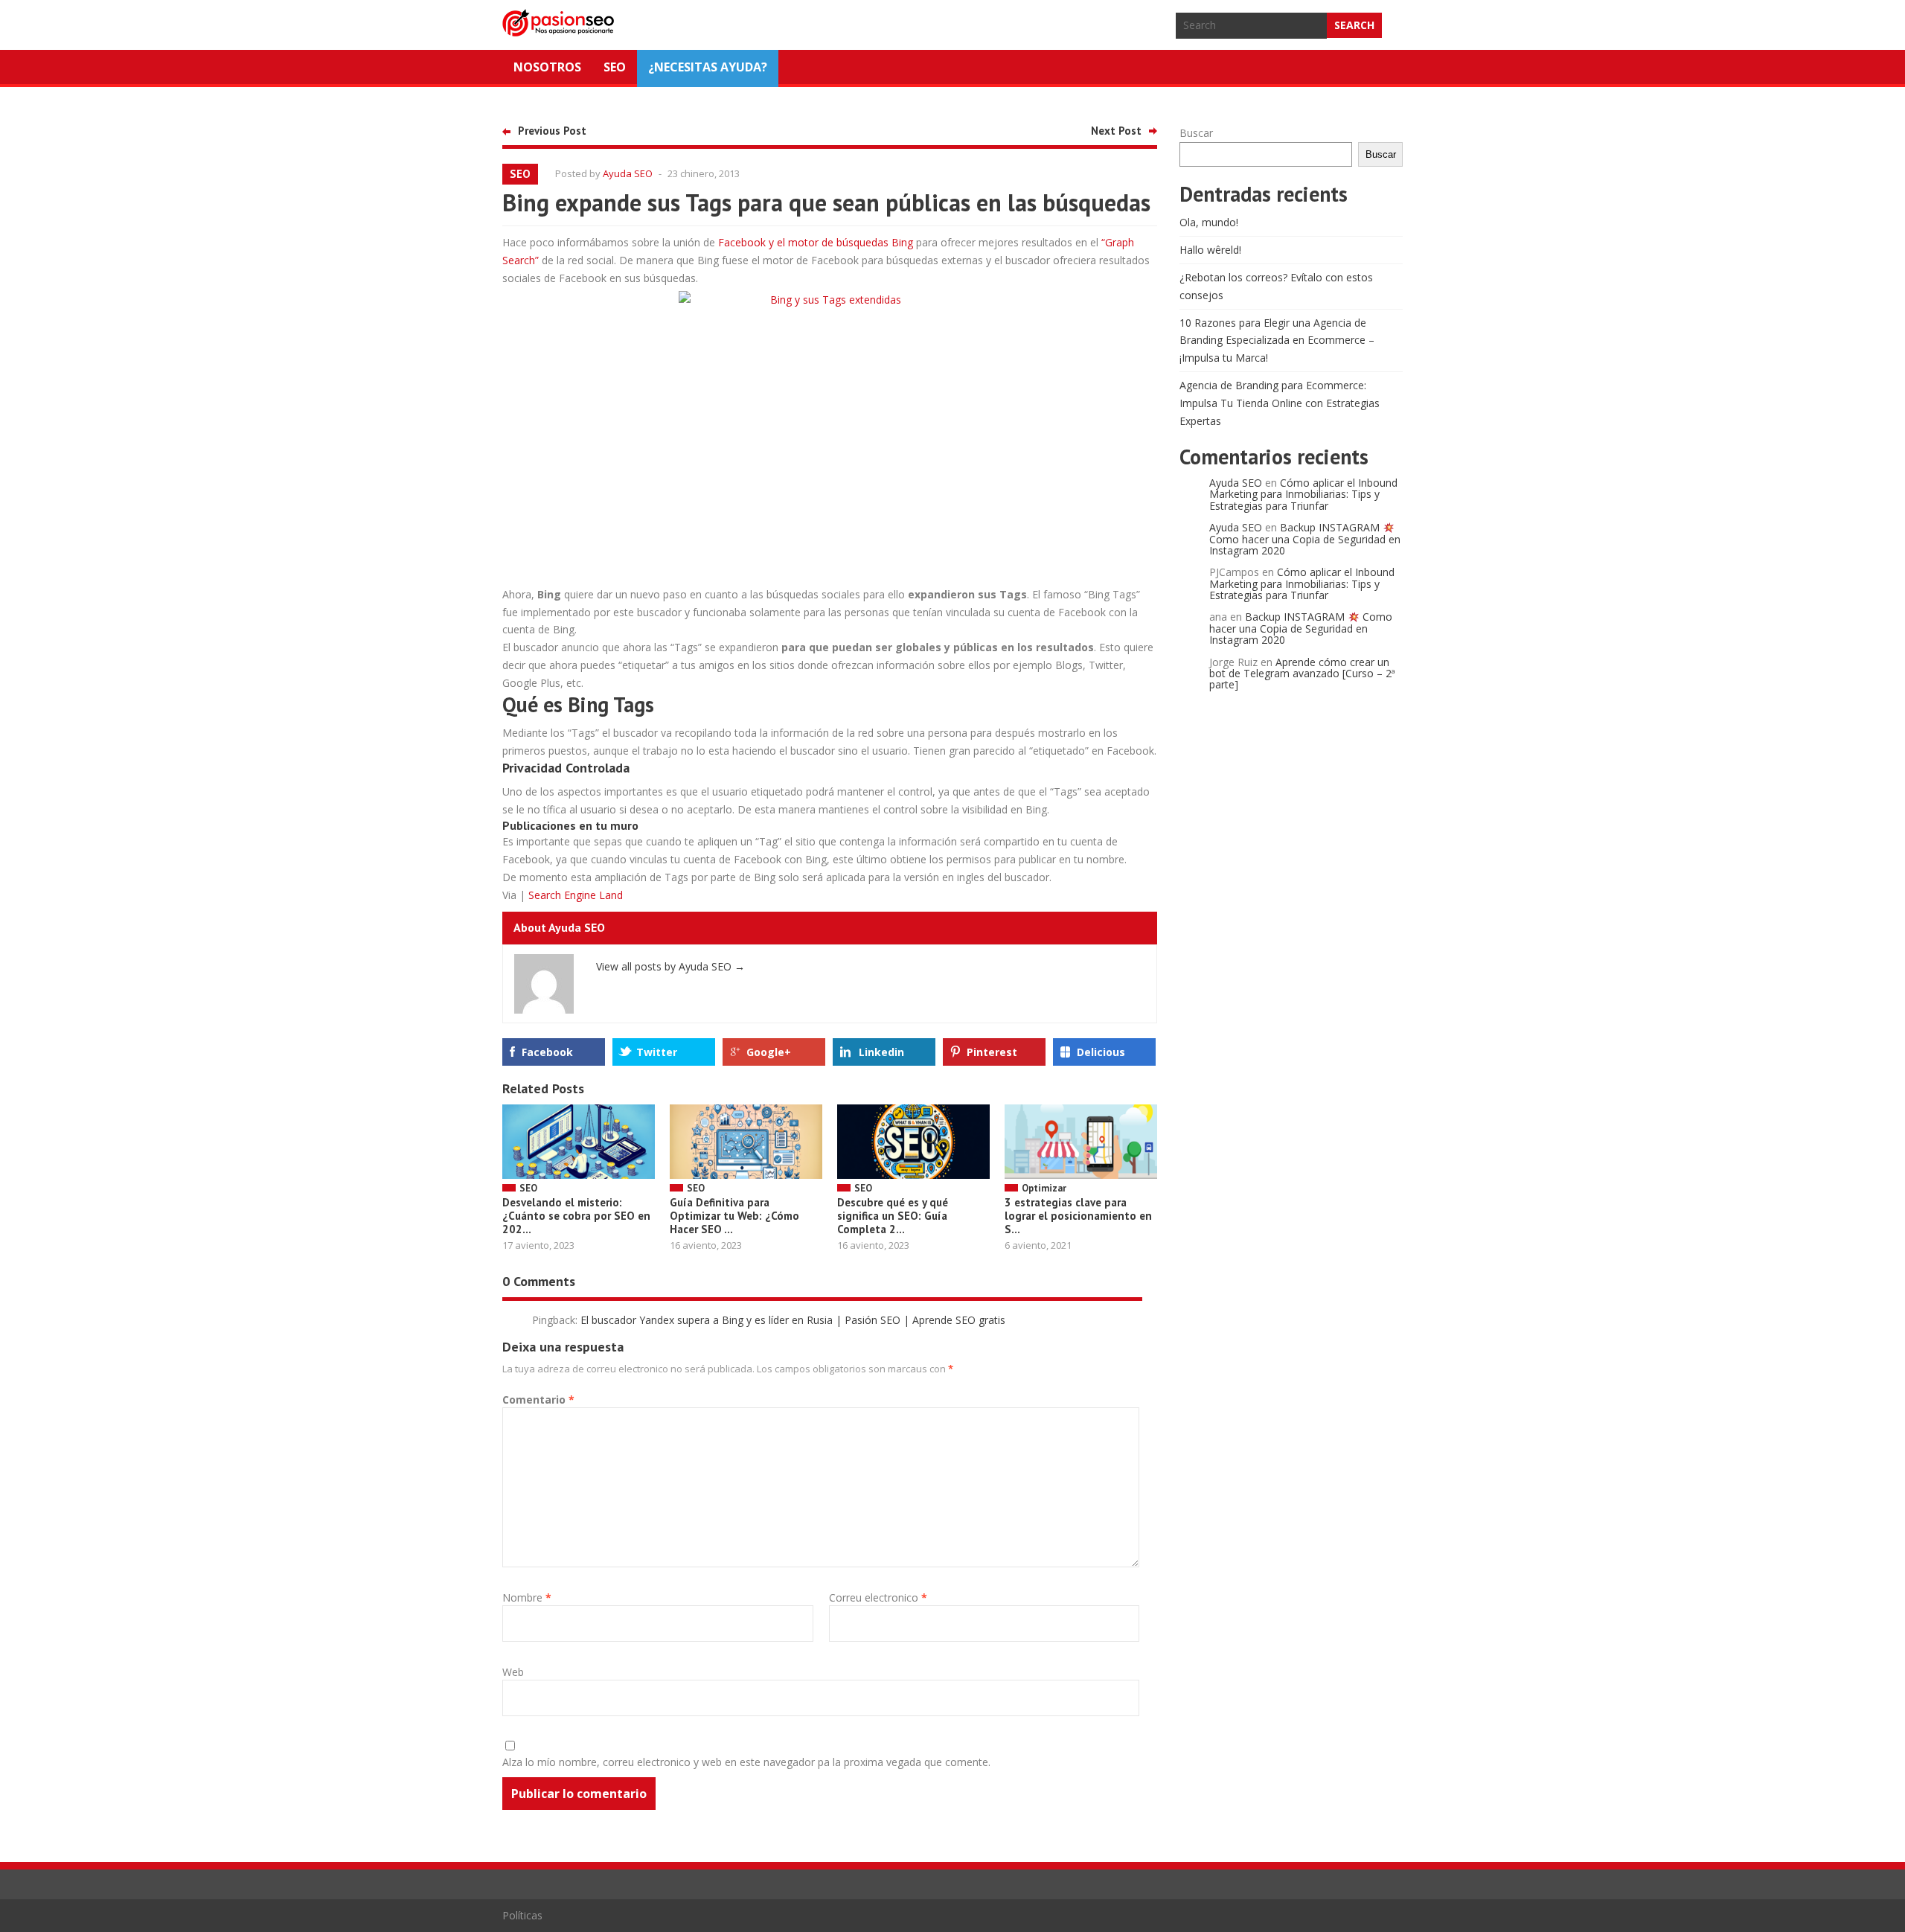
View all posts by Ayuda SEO (670, 966)
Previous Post (552, 131)
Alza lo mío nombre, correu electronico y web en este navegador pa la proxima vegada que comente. (746, 1762)
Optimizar (1044, 1188)
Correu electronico (878, 1597)
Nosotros (547, 67)
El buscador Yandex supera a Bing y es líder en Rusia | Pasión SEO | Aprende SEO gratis (793, 1320)
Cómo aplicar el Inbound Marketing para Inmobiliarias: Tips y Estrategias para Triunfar (1303, 494)
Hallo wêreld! (1210, 250)
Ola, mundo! (1209, 222)
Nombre (527, 1597)
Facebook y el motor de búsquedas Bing (816, 242)
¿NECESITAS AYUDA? (708, 67)
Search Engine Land (576, 895)
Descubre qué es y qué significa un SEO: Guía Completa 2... (893, 1216)
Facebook (547, 1052)
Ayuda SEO (628, 173)
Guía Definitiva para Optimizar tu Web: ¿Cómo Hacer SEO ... (734, 1216)
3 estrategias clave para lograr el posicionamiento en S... (1078, 1216)
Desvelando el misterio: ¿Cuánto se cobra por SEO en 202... (576, 1216)
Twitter (657, 1052)
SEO (615, 67)
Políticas (522, 1915)
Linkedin (881, 1052)
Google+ (769, 1052)
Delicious (1101, 1052)
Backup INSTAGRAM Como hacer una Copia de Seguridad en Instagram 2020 (1305, 539)
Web (513, 1672)
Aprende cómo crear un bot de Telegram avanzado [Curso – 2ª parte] (1302, 674)
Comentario (538, 1400)
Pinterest (992, 1052)
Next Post (1116, 131)
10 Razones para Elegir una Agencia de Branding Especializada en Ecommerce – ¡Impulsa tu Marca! (1277, 340)
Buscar (1196, 133)
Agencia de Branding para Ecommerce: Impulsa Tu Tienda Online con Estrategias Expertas (1280, 403)
